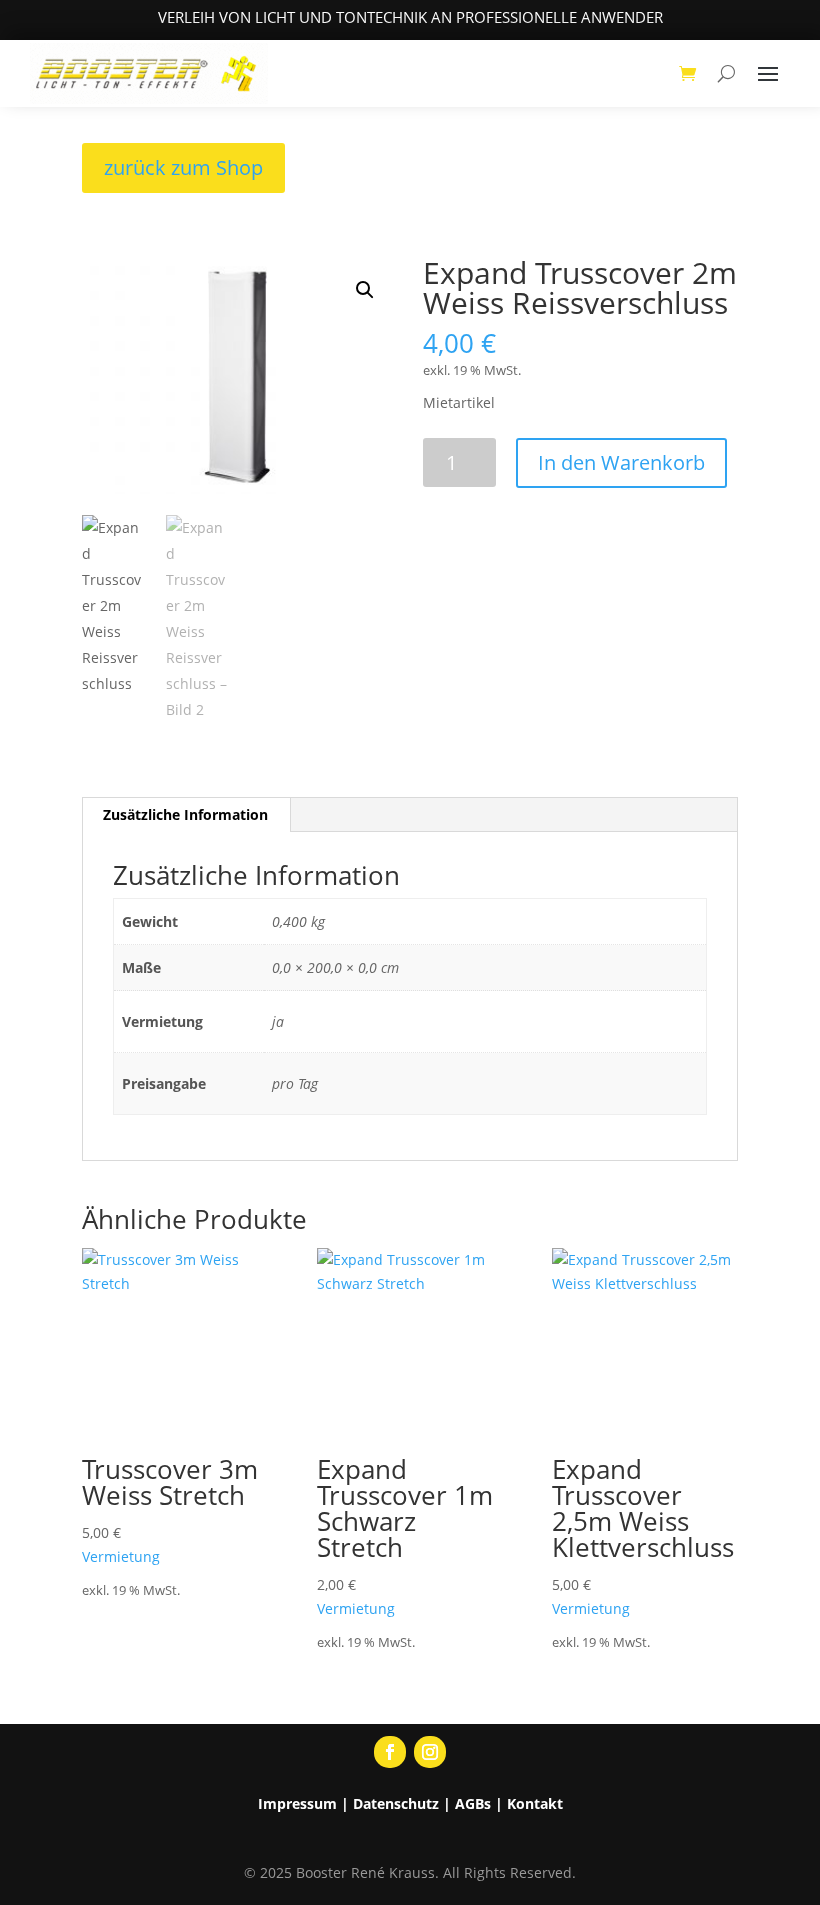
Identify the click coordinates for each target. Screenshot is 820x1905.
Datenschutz (396, 1803)
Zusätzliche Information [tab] (185, 814)
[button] (365, 290)
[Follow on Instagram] (430, 1752)
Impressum (297, 1803)
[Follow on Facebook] (390, 1752)
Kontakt (535, 1803)
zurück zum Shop (183, 167)
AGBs (473, 1803)
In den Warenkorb (621, 462)
